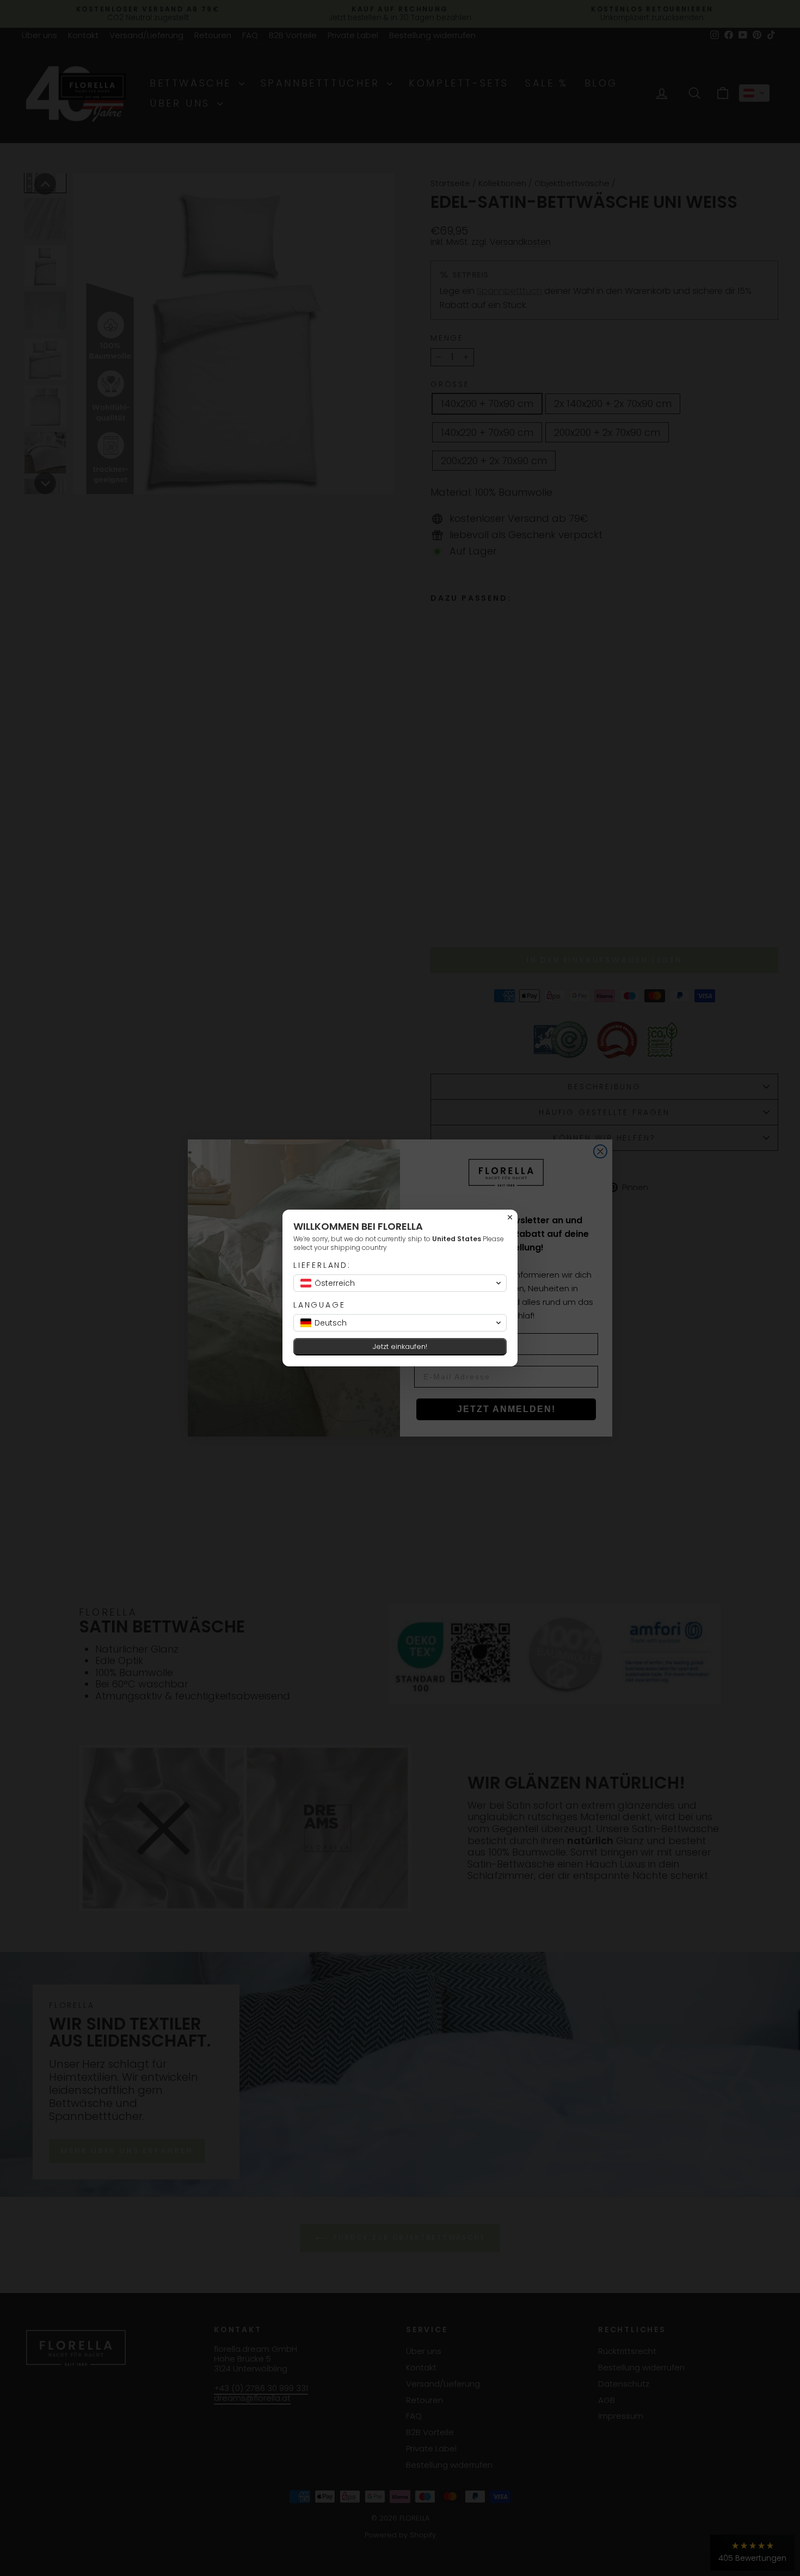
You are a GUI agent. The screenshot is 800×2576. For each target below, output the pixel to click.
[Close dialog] (510, 1217)
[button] (400, 1283)
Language (319, 1305)
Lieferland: (322, 1265)
